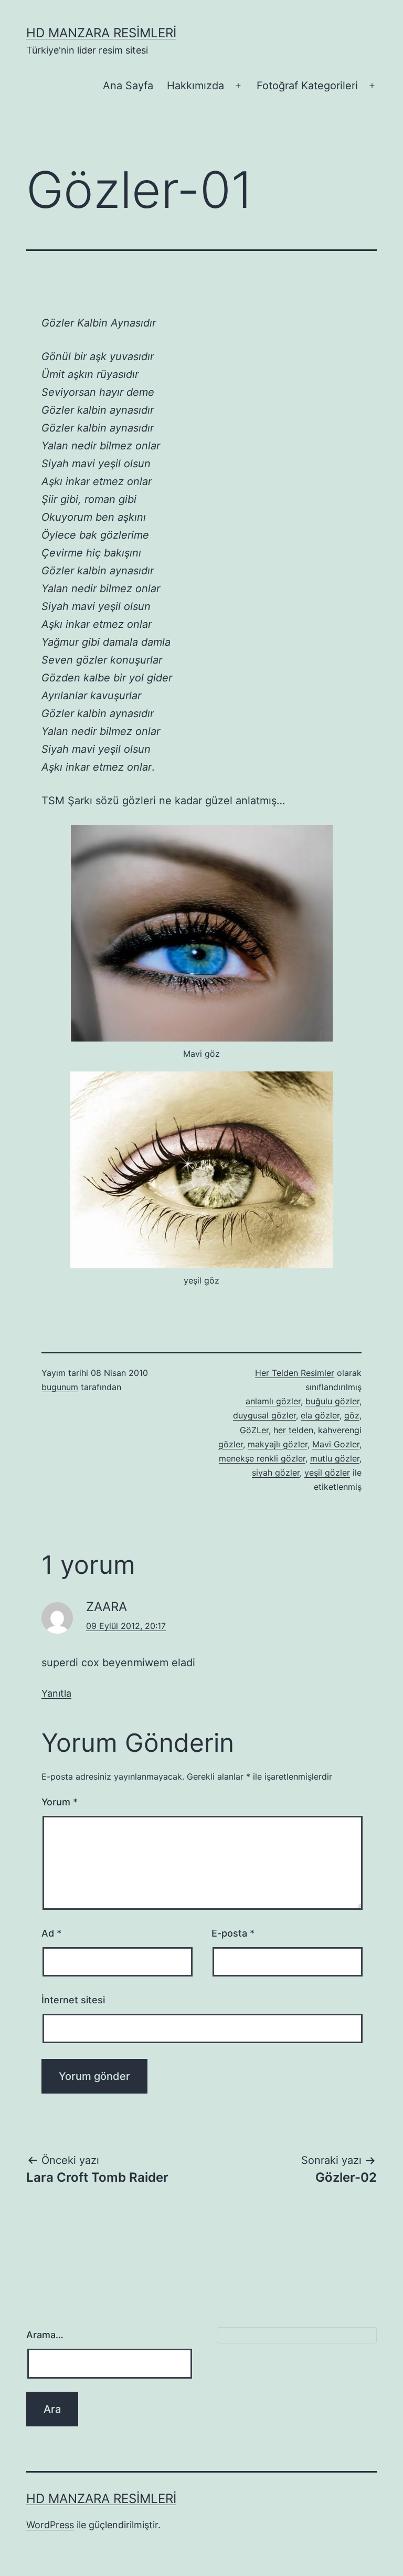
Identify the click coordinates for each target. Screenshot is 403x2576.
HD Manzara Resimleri (101, 33)
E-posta (233, 1933)
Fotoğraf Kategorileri (307, 86)
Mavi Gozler (336, 1444)
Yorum (60, 1802)
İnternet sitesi (73, 2000)
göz (352, 1415)
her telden (293, 1430)
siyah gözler (276, 1473)
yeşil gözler (327, 1473)
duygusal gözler (264, 1415)
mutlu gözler (335, 1458)
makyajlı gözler (278, 1444)
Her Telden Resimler (295, 1373)
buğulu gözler (332, 1401)
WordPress (50, 2525)
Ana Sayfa (128, 86)
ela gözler (320, 1415)
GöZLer (254, 1430)
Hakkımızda (195, 86)
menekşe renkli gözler (262, 1458)
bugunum (60, 1387)
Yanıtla (56, 1693)
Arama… (45, 2335)
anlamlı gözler (273, 1401)
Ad (51, 1933)
